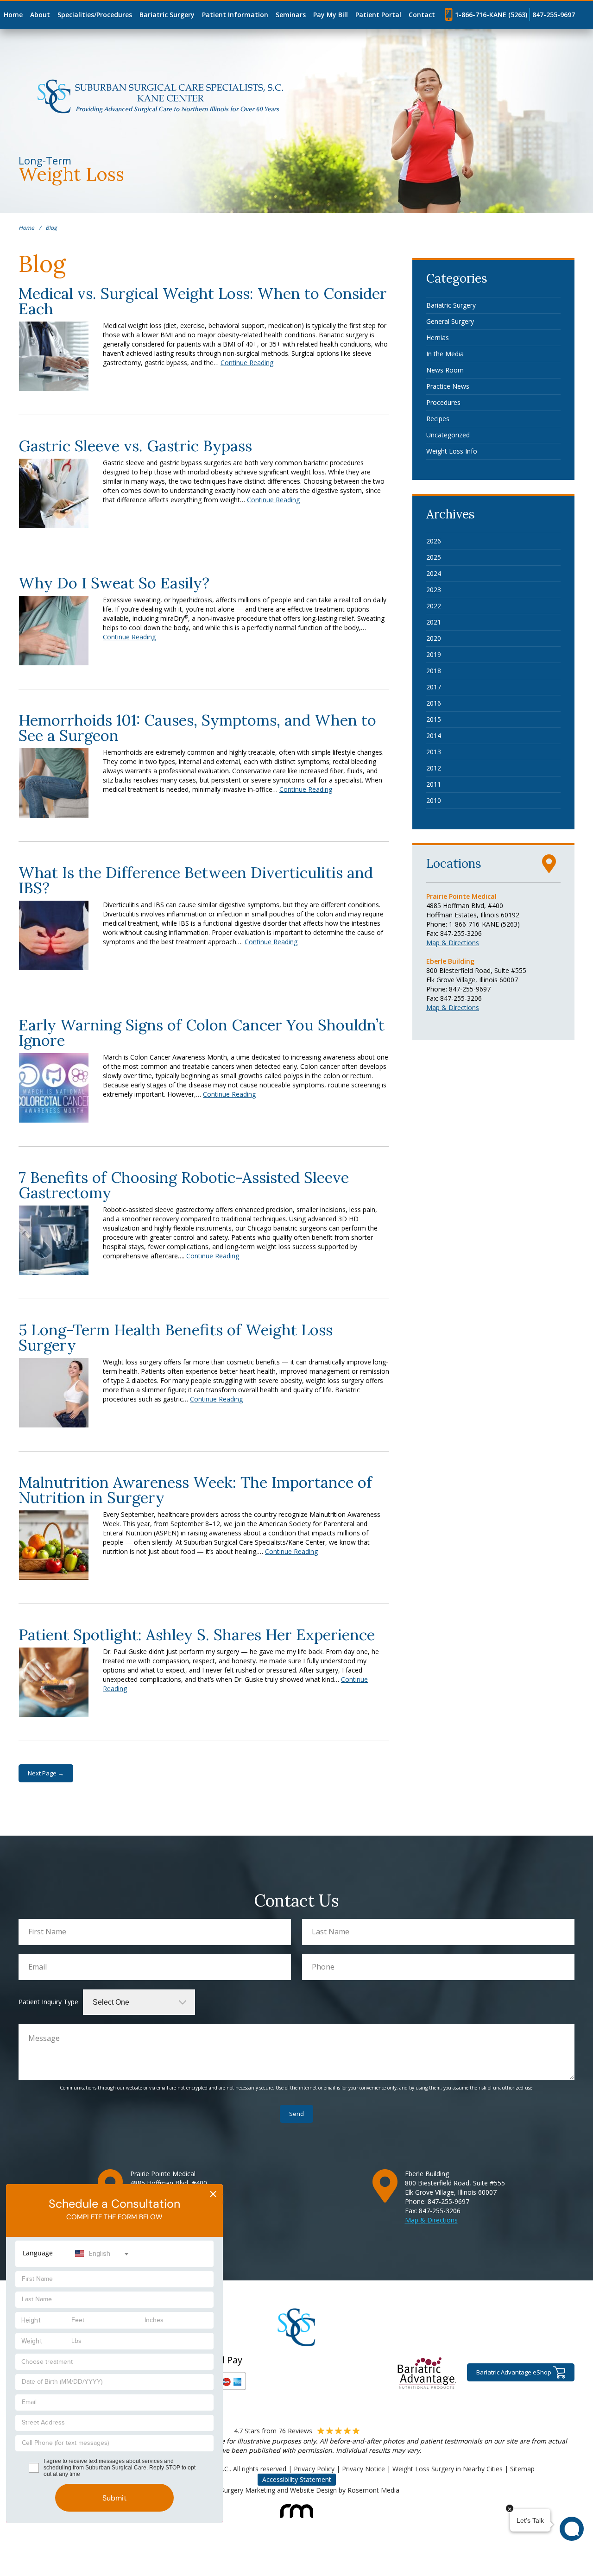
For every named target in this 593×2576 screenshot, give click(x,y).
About (40, 15)
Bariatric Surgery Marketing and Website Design (266, 2490)
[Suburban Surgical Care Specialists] (161, 96)
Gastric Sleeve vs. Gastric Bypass (135, 446)
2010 (434, 800)
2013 (434, 752)
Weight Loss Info (452, 451)
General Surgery (450, 321)
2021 (434, 622)
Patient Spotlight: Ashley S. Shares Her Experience (197, 1635)
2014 (434, 736)
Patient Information (235, 15)
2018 (434, 671)
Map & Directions (453, 943)
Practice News (448, 386)
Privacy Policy (314, 2469)
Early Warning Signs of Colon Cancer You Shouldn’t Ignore (202, 1032)
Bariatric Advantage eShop (514, 2372)
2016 (434, 703)
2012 (434, 768)
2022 (434, 606)
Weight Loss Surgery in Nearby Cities (448, 2469)
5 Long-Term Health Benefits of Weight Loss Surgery (176, 1337)
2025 (434, 557)
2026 (434, 541)
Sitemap (522, 2469)
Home (13, 15)
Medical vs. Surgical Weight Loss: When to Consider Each (203, 301)
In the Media (445, 354)
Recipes (438, 419)
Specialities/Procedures (95, 15)
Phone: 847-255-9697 (458, 989)
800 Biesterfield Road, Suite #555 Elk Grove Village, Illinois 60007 (476, 975)
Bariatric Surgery (167, 15)
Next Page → (46, 1773)
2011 (434, 784)
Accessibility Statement (297, 2479)
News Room (445, 370)
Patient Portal (378, 15)
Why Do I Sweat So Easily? (114, 583)
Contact (422, 15)
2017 (434, 687)
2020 (434, 638)
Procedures (443, 402)
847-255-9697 (554, 15)
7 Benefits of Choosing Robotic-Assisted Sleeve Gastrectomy (184, 1185)
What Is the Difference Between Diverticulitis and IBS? (196, 880)
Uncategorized (448, 435)
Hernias (438, 338)
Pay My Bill (331, 15)
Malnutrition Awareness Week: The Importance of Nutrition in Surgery (195, 1490)
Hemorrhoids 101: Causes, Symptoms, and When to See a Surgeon (197, 728)
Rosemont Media (373, 2490)
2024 (434, 573)
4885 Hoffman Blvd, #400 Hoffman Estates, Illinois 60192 (473, 910)
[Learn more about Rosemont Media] (297, 2506)
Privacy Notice (363, 2469)
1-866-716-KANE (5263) (491, 15)
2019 (434, 654)
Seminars (291, 15)
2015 (434, 719)
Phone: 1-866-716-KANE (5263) (473, 924)
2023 (434, 590)
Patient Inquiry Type (48, 2002)
